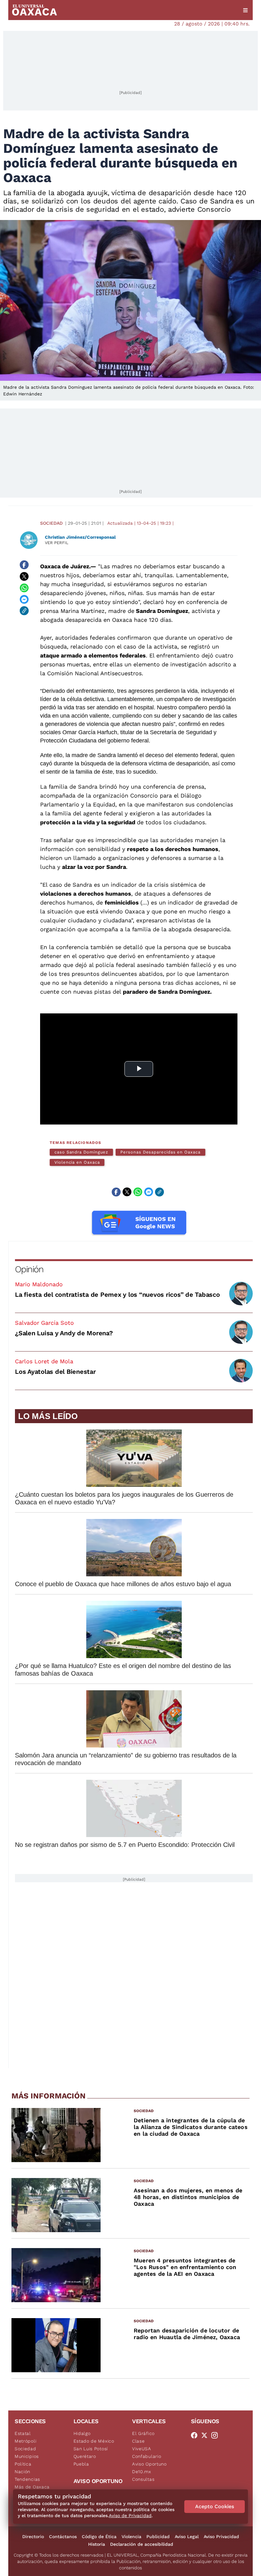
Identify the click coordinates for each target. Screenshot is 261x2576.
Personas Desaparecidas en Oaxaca (160, 1152)
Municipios (27, 2456)
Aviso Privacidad (221, 2537)
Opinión (29, 1269)
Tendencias (27, 2479)
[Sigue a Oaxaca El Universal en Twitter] (206, 2435)
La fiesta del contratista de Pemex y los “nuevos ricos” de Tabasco (117, 1295)
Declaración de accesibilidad (142, 2544)
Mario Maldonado (39, 1284)
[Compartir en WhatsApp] (24, 588)
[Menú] (245, 10)
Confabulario (147, 2456)
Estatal (23, 2433)
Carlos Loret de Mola (44, 1361)
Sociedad (51, 523)
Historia (97, 2544)
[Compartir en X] (24, 576)
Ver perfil (57, 543)
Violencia (131, 2537)
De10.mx (142, 2472)
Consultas (143, 2479)
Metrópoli (25, 2441)
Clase (138, 2441)
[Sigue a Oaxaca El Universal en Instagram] (216, 2435)
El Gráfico (143, 2433)
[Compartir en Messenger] (24, 599)
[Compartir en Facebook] (24, 565)
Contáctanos (63, 2537)
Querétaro (85, 2456)
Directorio (33, 2537)
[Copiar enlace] (24, 611)
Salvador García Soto (44, 1323)
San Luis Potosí (91, 2449)
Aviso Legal (187, 2537)
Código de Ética (99, 2537)
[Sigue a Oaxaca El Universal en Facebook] (196, 2435)
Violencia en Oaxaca (77, 1162)
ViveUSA (142, 2449)
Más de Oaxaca (32, 2487)
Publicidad (158, 2537)
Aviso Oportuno (149, 2464)
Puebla (81, 2464)
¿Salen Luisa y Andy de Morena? (64, 1333)
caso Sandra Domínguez (81, 1152)
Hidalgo (82, 2433)
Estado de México (94, 2441)
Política (23, 2464)
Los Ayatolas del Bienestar (55, 1372)
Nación (22, 2472)
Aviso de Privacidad (130, 2516)
